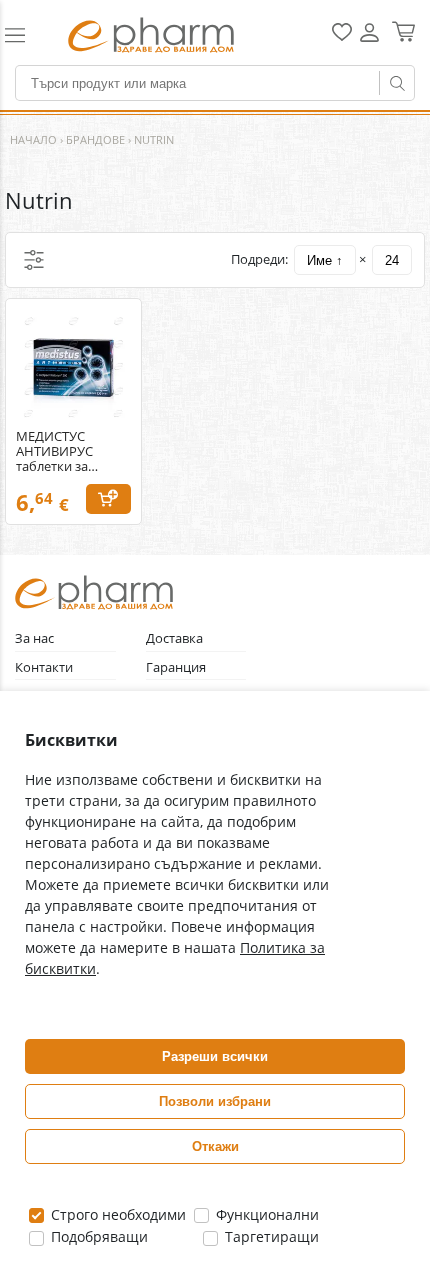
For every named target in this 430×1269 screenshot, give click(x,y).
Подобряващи (97, 1236)
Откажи (215, 1146)
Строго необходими (116, 1214)
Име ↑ (325, 260)
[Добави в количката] (108, 499)
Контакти (44, 667)
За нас (34, 638)
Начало (33, 139)
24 (392, 260)
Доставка (174, 638)
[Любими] (342, 36)
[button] (26, 35)
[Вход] (369, 39)
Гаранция (176, 667)
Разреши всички (215, 1056)
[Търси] (397, 83)
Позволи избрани (215, 1101)
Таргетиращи (270, 1236)
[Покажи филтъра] (34, 260)
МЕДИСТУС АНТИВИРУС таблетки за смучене (54, 451)
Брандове (95, 139)
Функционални (265, 1214)
